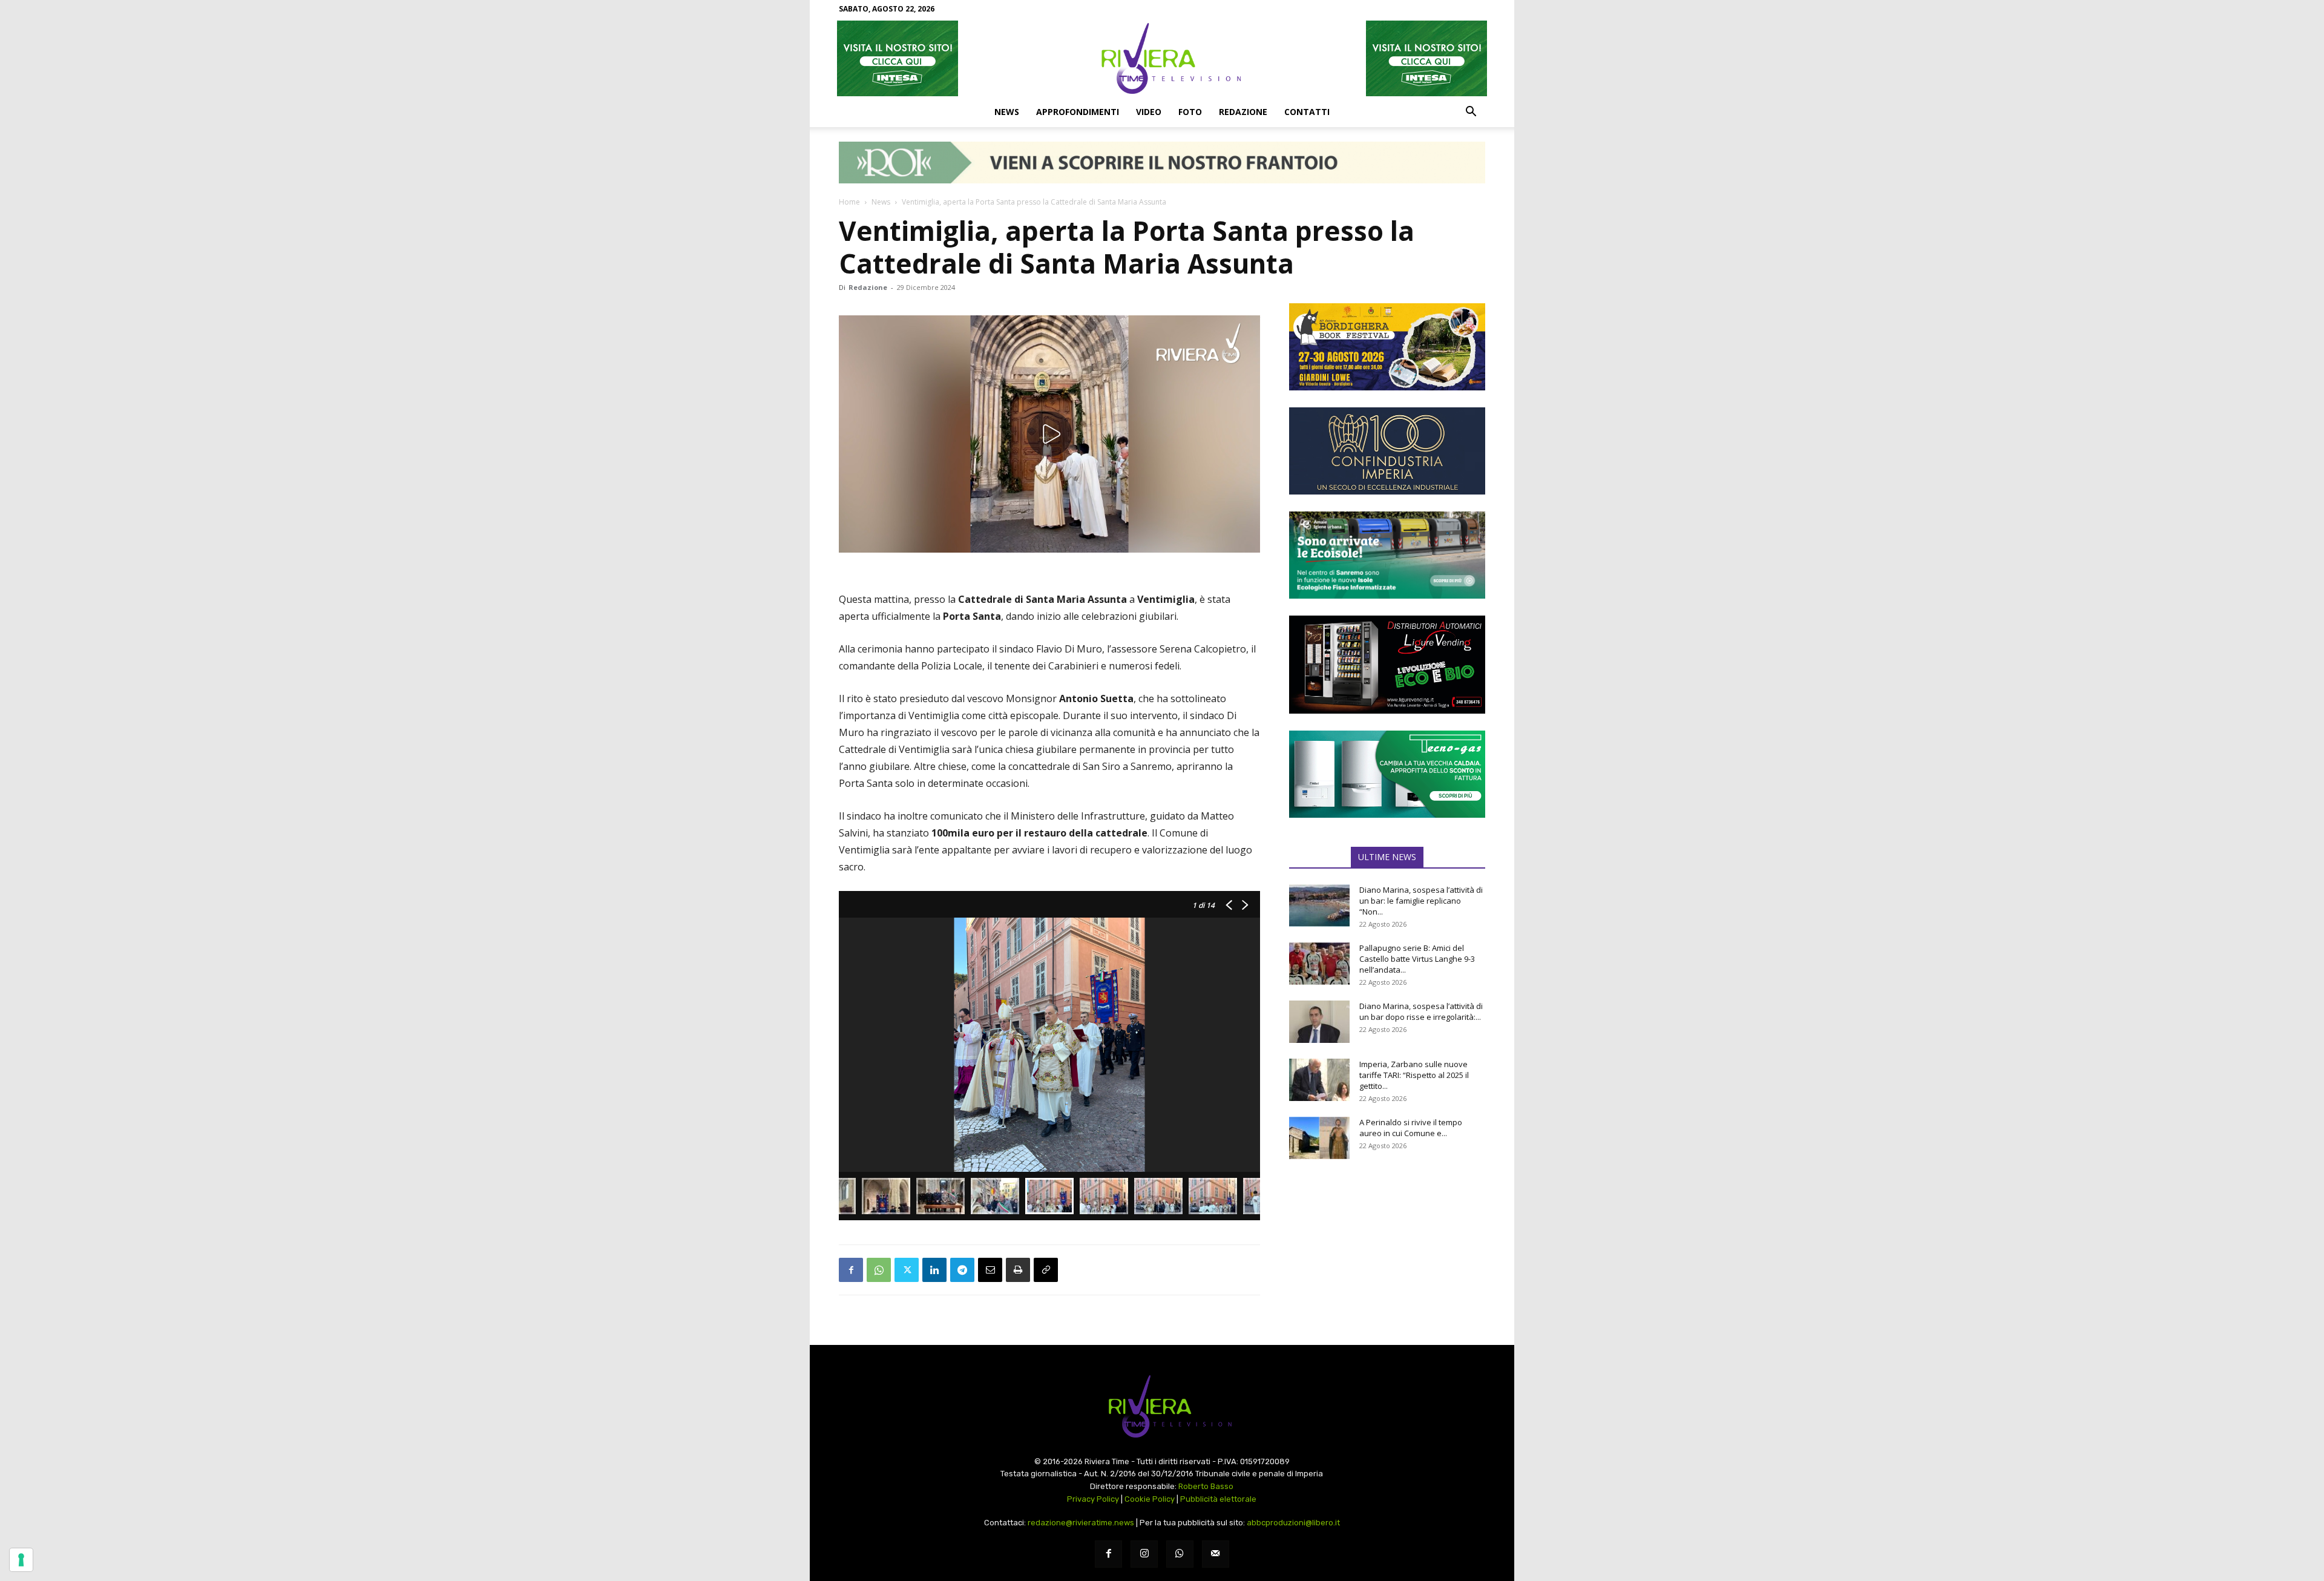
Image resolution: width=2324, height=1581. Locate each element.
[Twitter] (907, 1270)
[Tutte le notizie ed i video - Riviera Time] (1162, 1406)
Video (1149, 112)
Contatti (1307, 112)
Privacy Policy (1093, 1499)
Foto (1190, 112)
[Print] (1018, 1270)
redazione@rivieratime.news (1081, 1523)
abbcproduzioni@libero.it (1293, 1523)
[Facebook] (851, 1270)
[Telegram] (962, 1270)
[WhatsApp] (879, 1270)
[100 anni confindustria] (1387, 451)
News (1007, 112)
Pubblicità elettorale (1218, 1499)
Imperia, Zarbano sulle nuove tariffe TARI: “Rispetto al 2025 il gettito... (1414, 1075)
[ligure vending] (1387, 665)
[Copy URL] (1046, 1270)
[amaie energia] (1387, 555)
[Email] (990, 1270)
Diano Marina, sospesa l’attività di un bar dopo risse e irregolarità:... (1421, 1011)
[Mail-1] (1216, 1554)
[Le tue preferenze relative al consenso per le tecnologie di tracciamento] (21, 1560)
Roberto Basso (1206, 1486)
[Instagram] (1144, 1554)
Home (849, 202)
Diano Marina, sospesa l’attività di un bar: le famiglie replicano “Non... (1421, 901)
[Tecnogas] (1387, 774)
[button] (1471, 113)
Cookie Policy (1150, 1499)
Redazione (1243, 112)
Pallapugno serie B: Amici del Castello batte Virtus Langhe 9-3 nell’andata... (1417, 959)
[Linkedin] (934, 1270)
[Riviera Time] (1162, 58)
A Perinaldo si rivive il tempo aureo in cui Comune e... (1411, 1128)
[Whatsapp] (1180, 1554)
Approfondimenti (1078, 112)
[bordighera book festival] (1387, 347)
